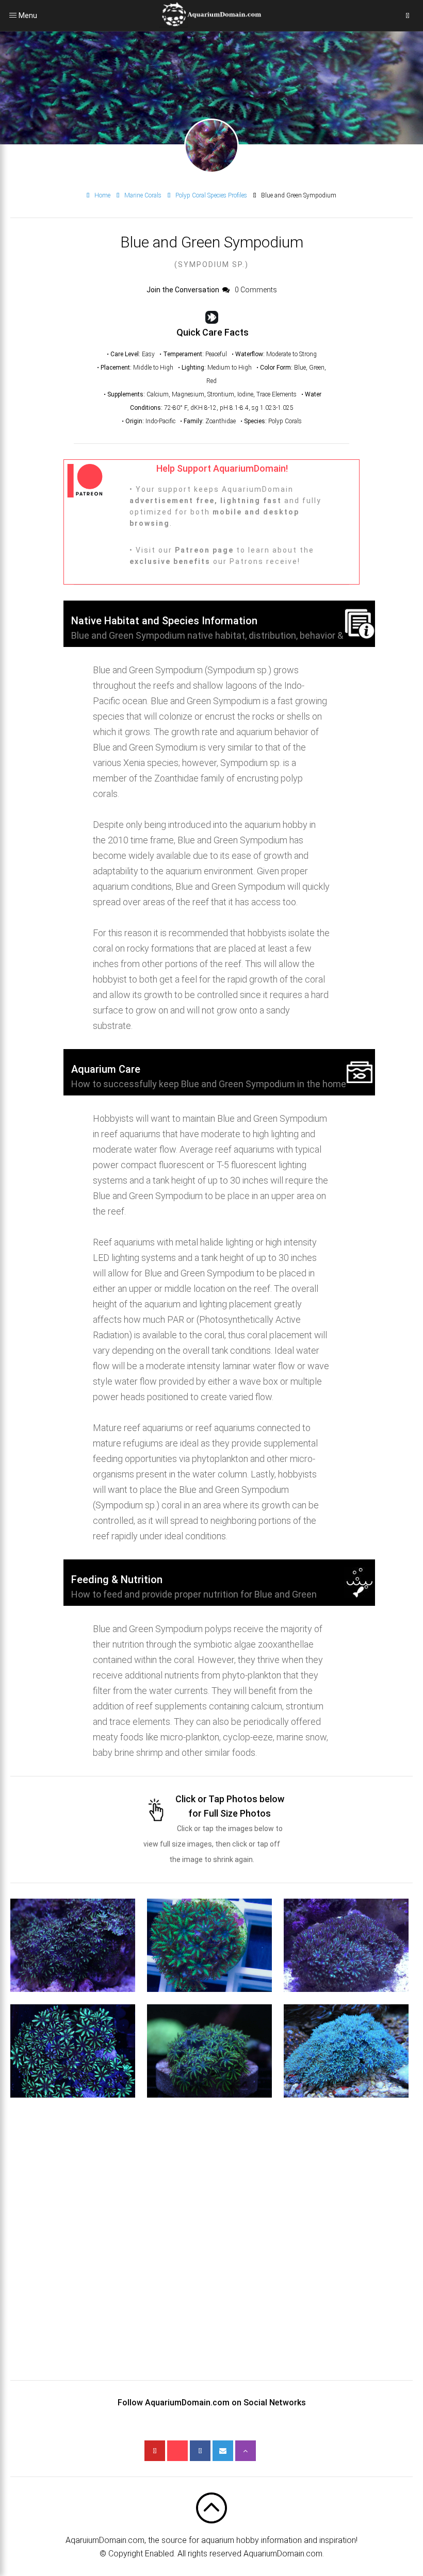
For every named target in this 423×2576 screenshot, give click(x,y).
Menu (13, 15)
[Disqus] (211, 2251)
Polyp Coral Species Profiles (211, 195)
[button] (73, 1945)
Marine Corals (143, 195)
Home (102, 195)
